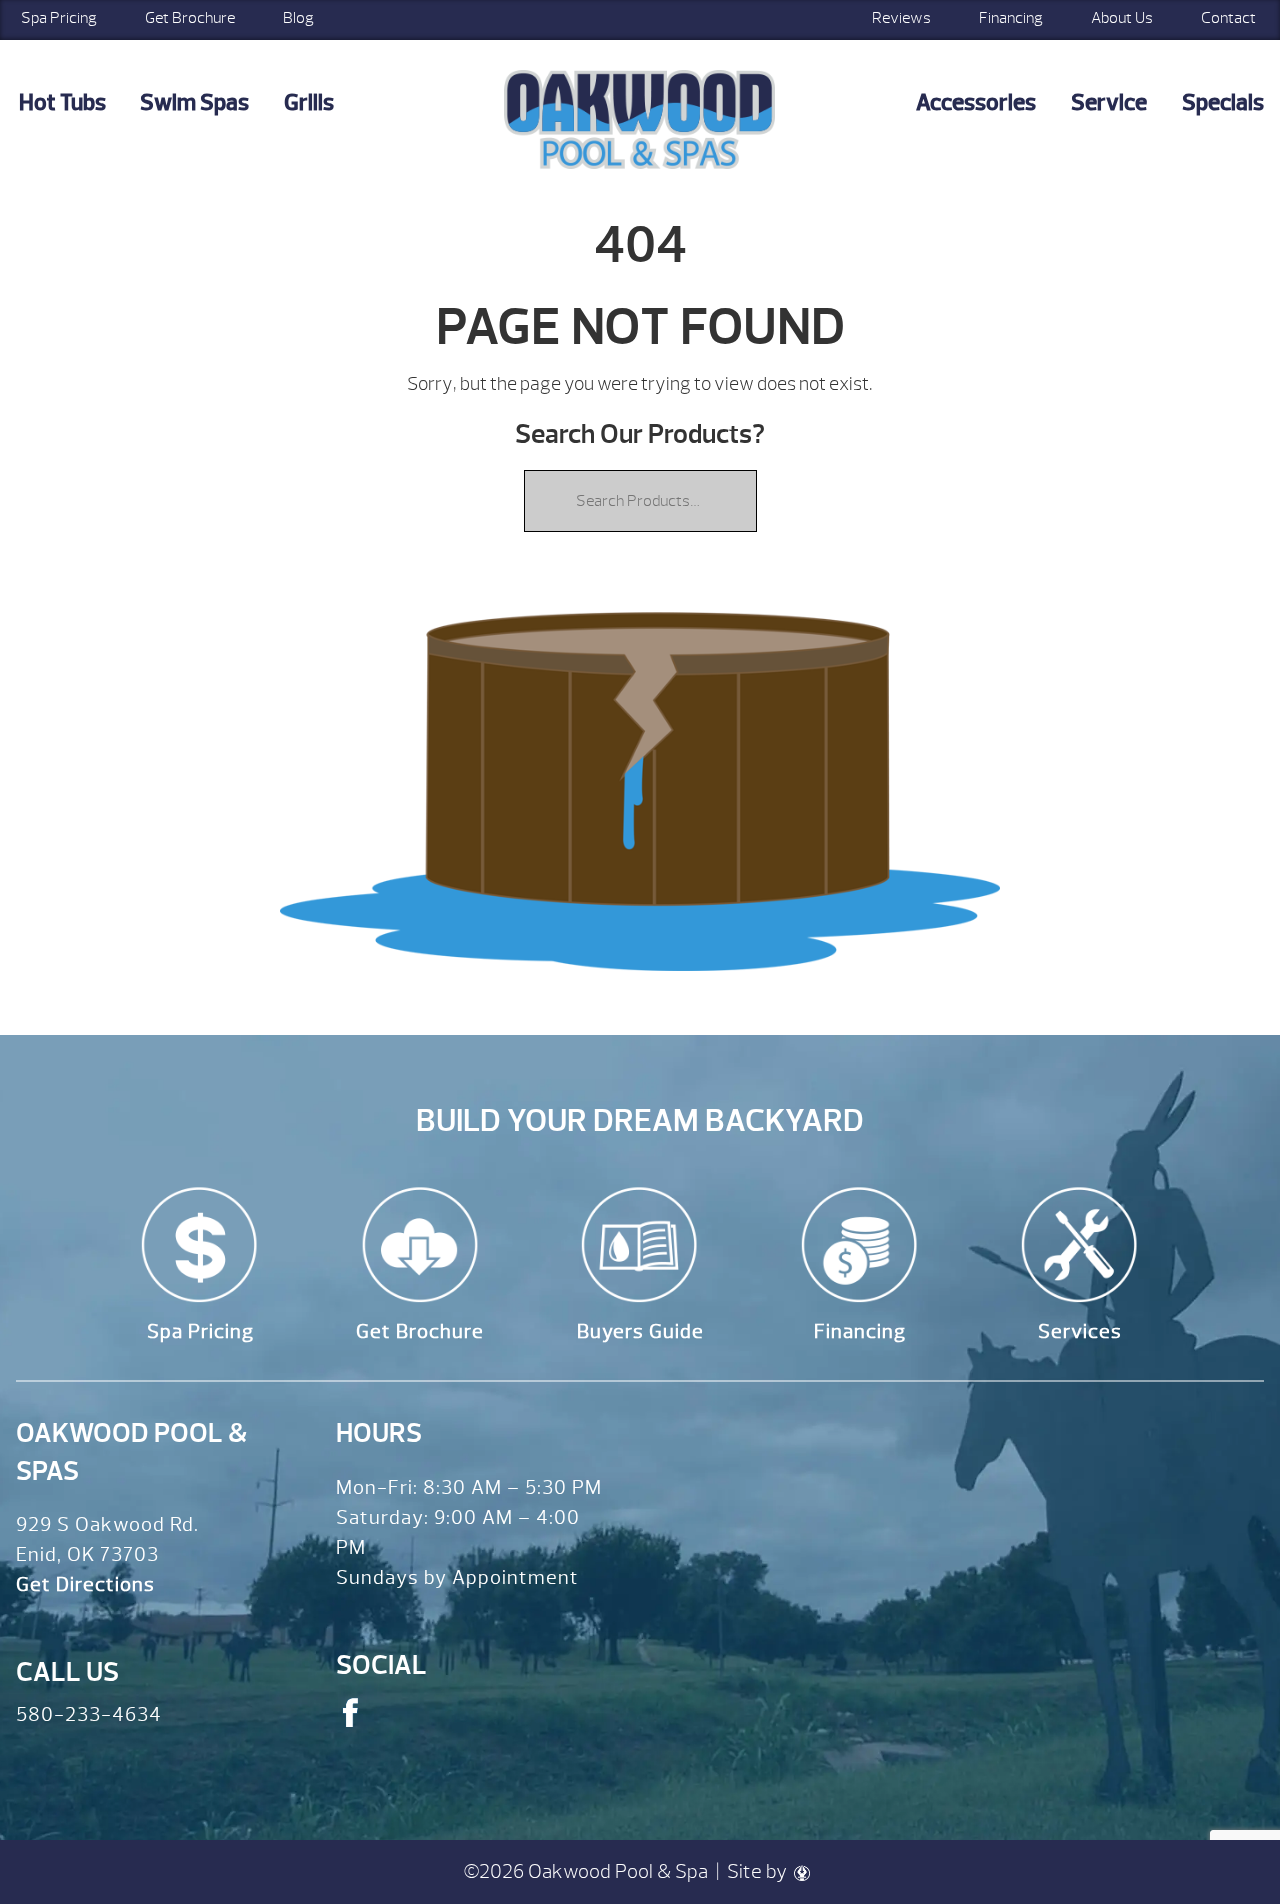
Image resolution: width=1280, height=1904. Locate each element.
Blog (298, 18)
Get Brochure (190, 18)
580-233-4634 (89, 1714)
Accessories (976, 102)
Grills (309, 102)
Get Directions (85, 1584)
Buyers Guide (640, 1331)
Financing (1011, 18)
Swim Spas (194, 102)
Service (1109, 102)
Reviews (901, 18)
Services (1080, 1331)
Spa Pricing (200, 1331)
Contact (1228, 18)
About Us (1122, 18)
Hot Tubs (62, 102)
